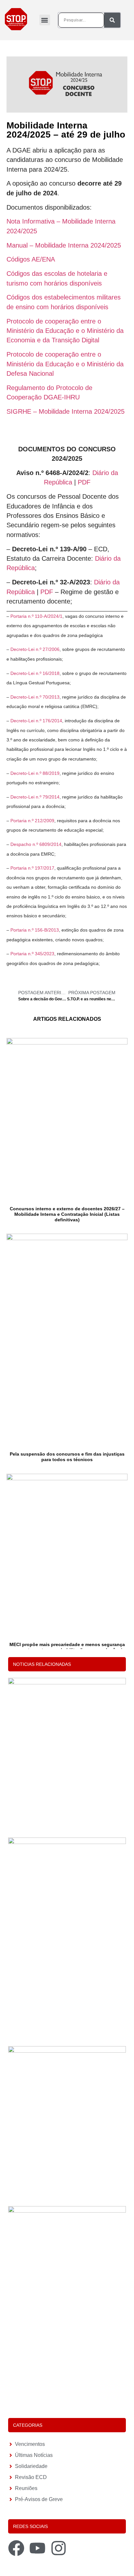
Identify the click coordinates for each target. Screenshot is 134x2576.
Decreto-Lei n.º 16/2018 (35, 673)
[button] (45, 20)
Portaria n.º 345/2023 (32, 954)
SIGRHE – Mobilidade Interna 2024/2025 (66, 411)
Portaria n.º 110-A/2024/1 (36, 616)
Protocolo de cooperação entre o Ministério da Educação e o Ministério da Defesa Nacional (65, 364)
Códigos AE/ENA (31, 259)
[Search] (112, 20)
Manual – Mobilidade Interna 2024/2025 (64, 245)
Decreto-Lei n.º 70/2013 (35, 697)
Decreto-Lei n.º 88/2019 (35, 773)
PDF (84, 482)
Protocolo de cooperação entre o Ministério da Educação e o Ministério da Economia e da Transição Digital (65, 331)
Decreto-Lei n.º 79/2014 (35, 797)
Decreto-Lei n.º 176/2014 (36, 721)
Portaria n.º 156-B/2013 (35, 930)
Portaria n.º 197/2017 (32, 868)
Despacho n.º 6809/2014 (36, 844)
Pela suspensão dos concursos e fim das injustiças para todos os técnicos (67, 1457)
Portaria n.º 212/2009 (32, 821)
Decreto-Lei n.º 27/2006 (35, 649)
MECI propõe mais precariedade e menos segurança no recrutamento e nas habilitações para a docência (67, 1647)
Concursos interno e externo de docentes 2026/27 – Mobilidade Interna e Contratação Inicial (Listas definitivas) (67, 1214)
